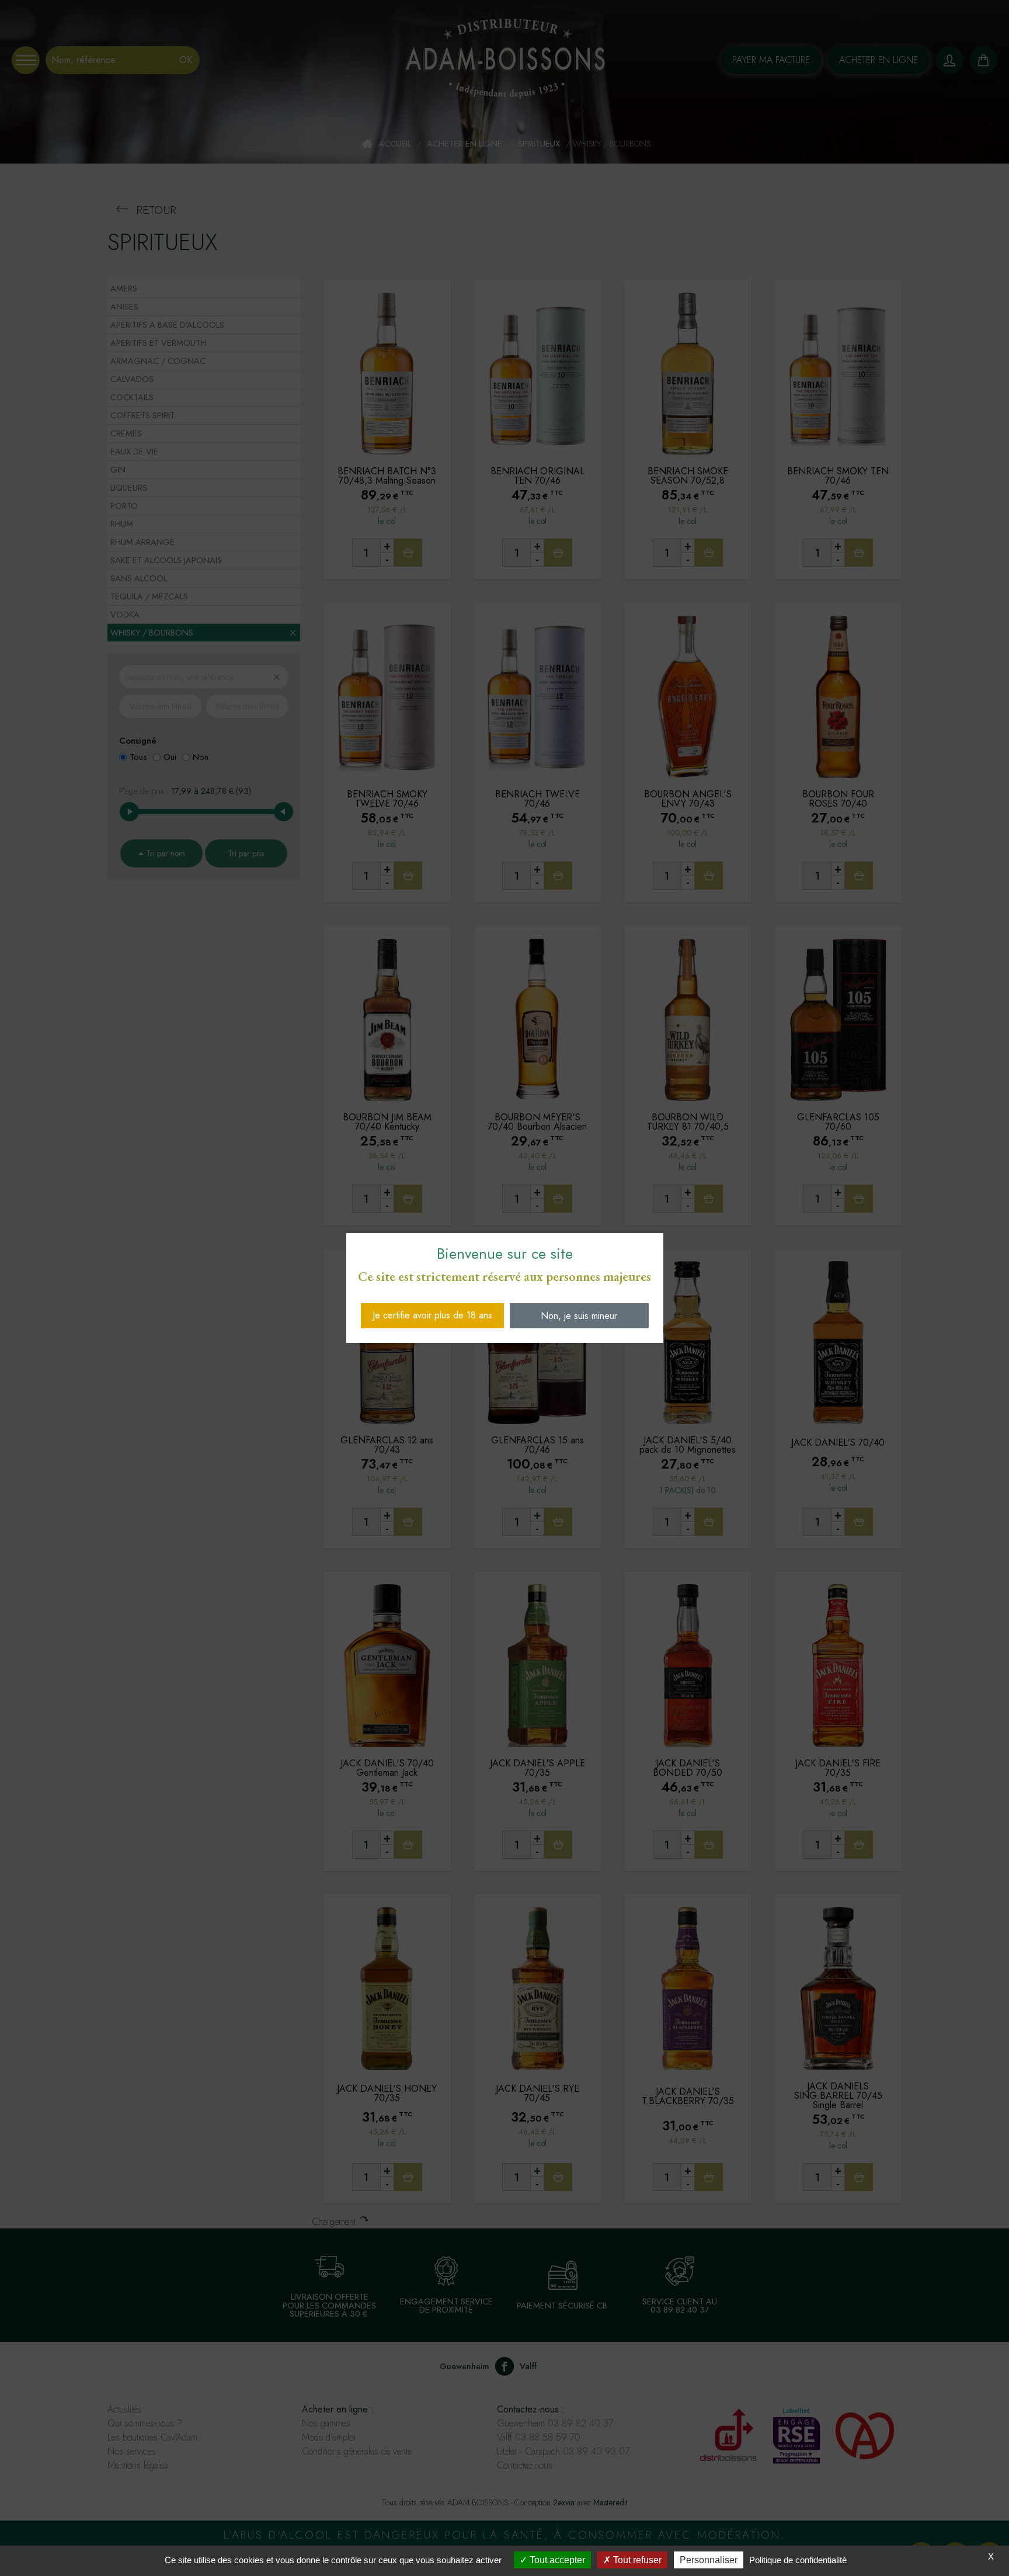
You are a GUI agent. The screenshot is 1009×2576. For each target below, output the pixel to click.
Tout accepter (556, 2560)
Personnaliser (709, 2560)
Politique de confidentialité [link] (798, 2560)
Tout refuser (636, 2560)
